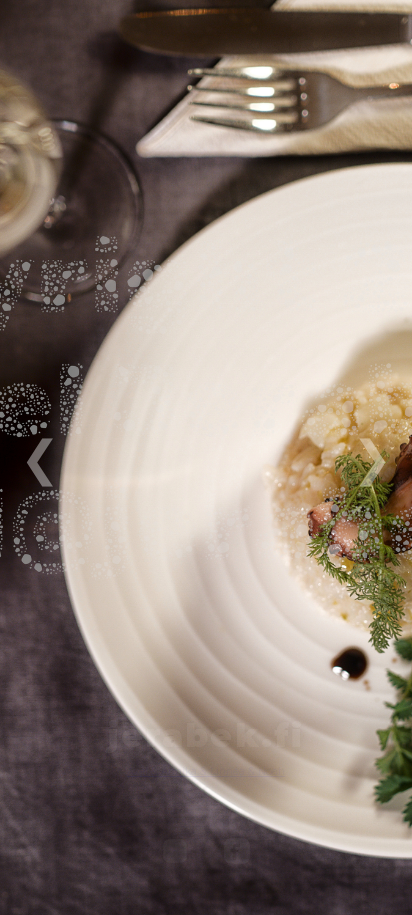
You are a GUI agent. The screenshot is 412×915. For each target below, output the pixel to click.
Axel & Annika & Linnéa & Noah (206, 771)
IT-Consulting (206, 811)
